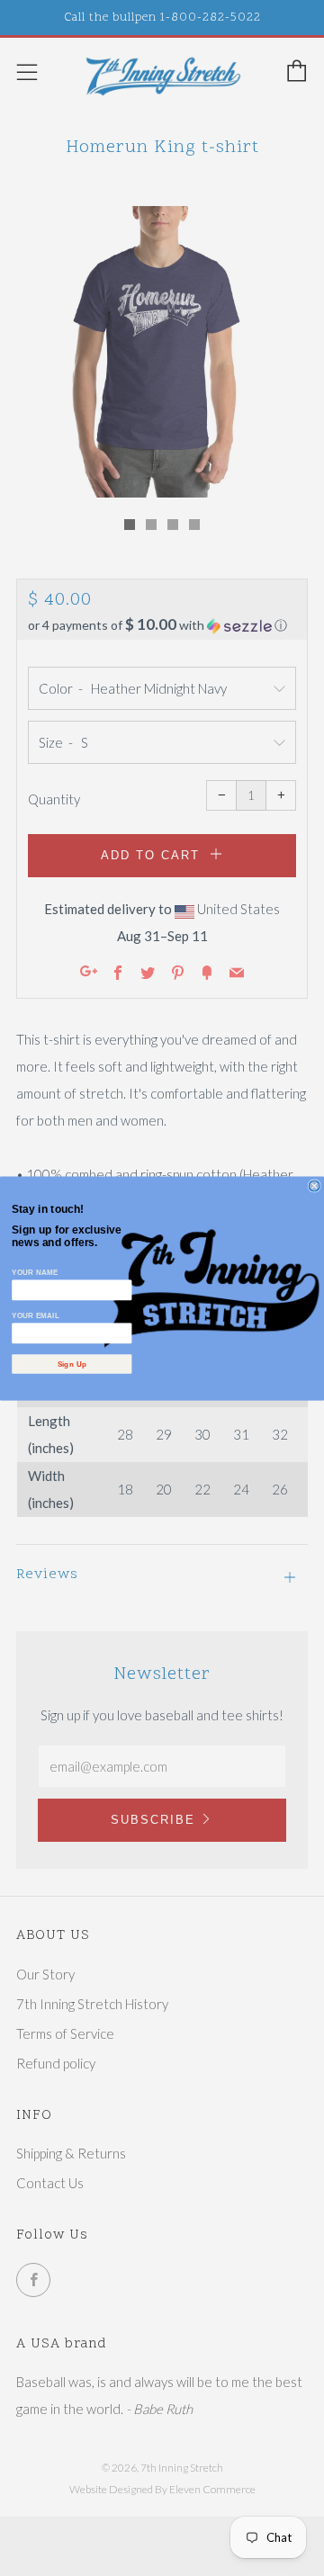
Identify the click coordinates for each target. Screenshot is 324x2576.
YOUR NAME (35, 1272)
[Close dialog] (314, 1186)
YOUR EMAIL (36, 1315)
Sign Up (72, 1364)
